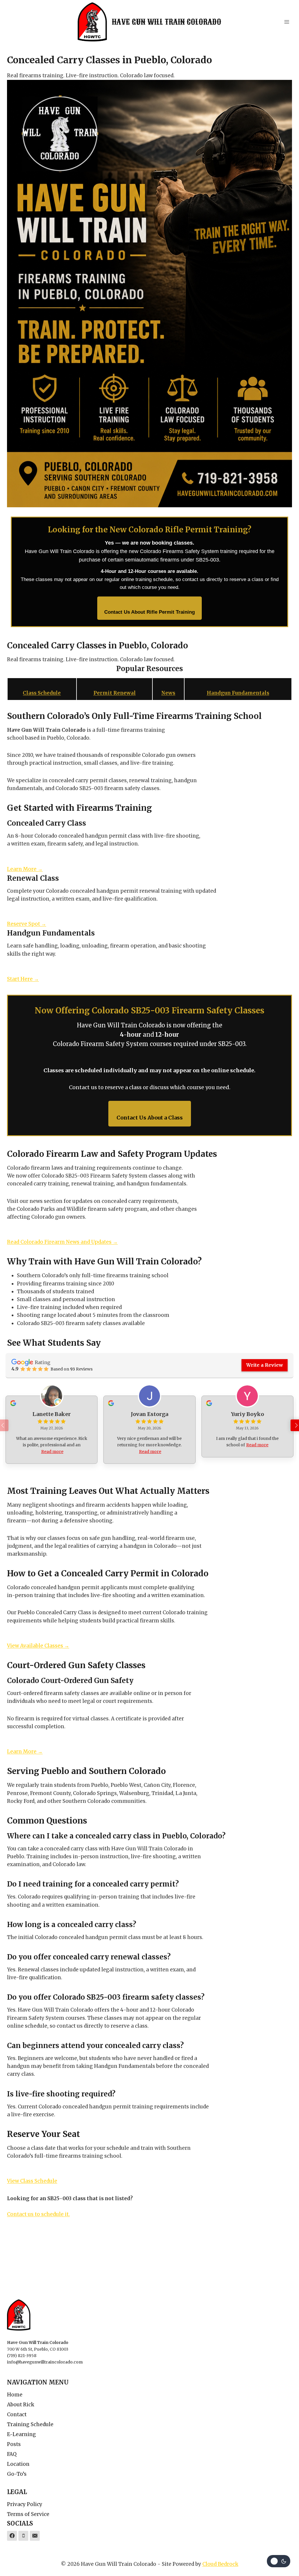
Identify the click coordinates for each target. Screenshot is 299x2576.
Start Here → (23, 979)
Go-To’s (17, 2474)
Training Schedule (30, 2424)
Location (18, 2464)
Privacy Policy (25, 2504)
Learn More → (25, 869)
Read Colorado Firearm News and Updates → (62, 1242)
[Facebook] (12, 2536)
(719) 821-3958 (22, 2356)
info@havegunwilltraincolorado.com (45, 2362)
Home (15, 2395)
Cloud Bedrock (220, 2564)
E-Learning (21, 2434)
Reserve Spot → (27, 924)
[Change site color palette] (279, 2561)
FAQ (12, 2454)
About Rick (21, 2405)
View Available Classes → (38, 1646)
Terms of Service (28, 2514)
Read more (52, 1452)
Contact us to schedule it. (38, 2214)
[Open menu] (287, 22)
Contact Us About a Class (150, 1118)
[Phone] (23, 2536)
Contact (17, 2414)
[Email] (35, 2536)
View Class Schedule (32, 2181)
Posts (14, 2444)
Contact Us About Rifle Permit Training (149, 612)
